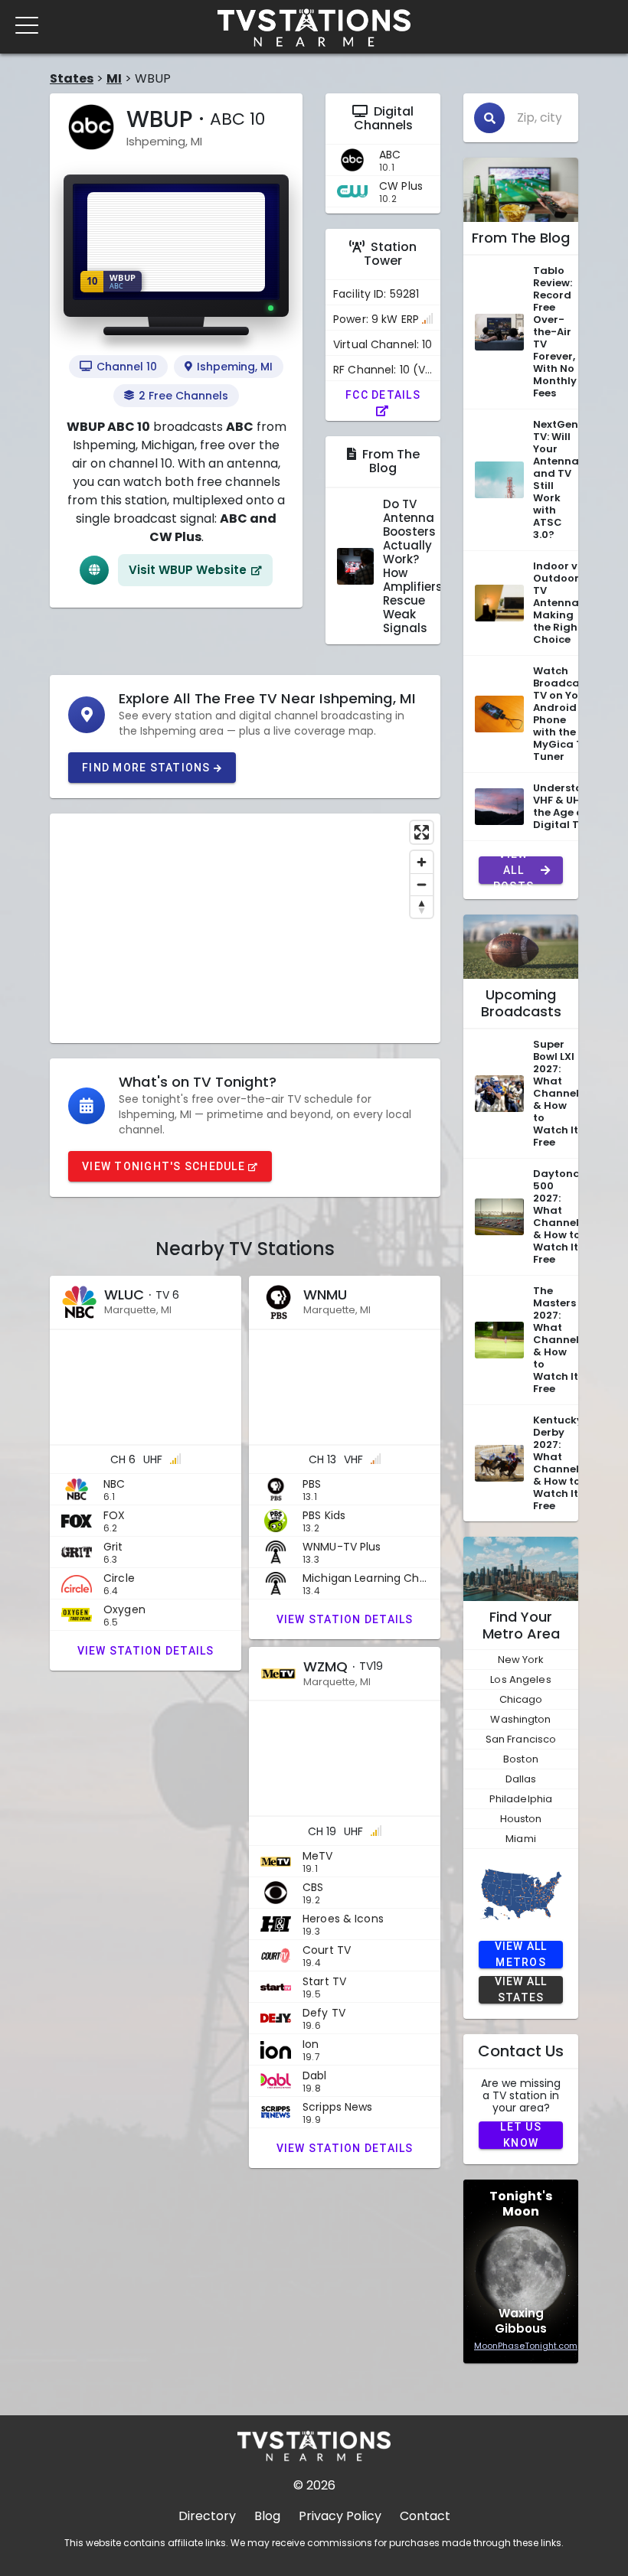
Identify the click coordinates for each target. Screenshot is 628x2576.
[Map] (245, 928)
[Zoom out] (422, 884)
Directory (207, 2516)
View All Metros (521, 1955)
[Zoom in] (422, 862)
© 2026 (314, 2485)
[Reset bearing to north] (422, 906)
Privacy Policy (340, 2516)
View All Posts (514, 870)
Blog (267, 2516)
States (72, 78)
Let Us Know (521, 2135)
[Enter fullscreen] (422, 832)
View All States (521, 1990)
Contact (425, 2516)
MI (114, 78)
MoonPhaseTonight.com (526, 2346)
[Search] (489, 118)
